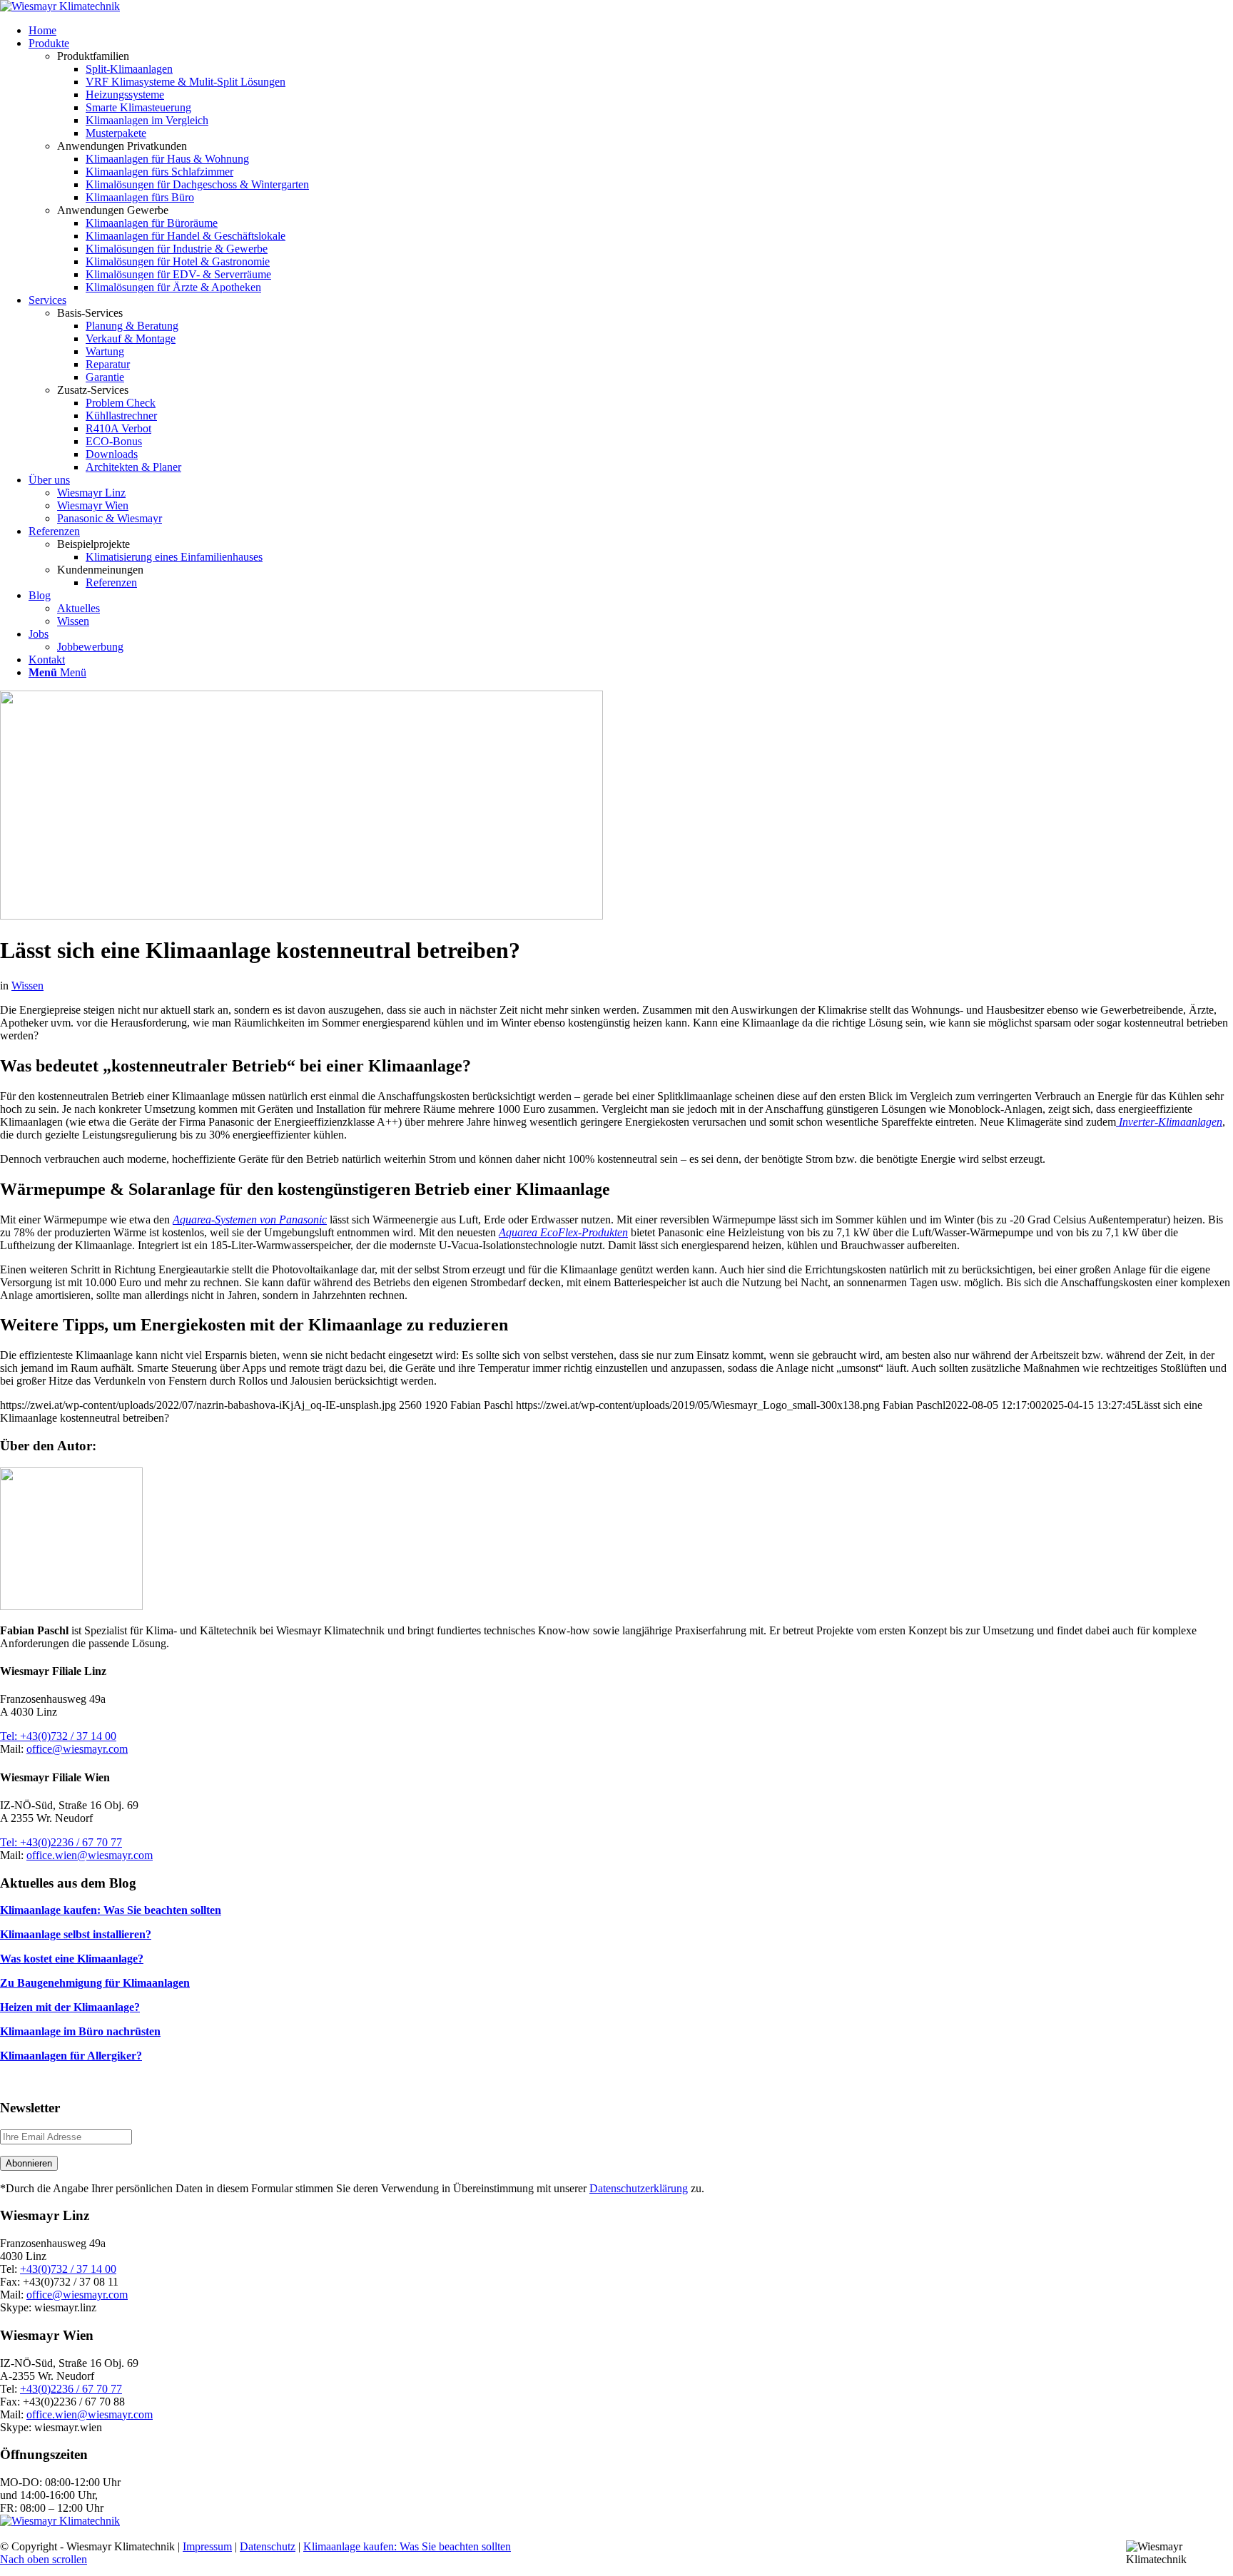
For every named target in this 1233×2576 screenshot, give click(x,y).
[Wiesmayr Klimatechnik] (60, 6)
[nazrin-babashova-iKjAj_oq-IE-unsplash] (301, 916)
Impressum (207, 2546)
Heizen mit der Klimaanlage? (70, 2007)
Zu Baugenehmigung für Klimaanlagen (95, 1983)
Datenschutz (268, 2546)
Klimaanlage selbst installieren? (76, 1934)
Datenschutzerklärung (639, 2188)
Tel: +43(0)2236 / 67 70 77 (61, 1842)
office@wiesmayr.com (77, 1749)
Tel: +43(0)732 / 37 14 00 (58, 1736)
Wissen (27, 986)
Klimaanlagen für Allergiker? (71, 2056)
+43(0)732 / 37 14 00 (68, 2269)
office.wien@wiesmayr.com (90, 1855)
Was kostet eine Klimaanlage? (72, 1959)
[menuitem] (631, 31)
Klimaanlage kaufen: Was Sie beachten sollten (111, 1910)
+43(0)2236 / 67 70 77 (71, 2389)
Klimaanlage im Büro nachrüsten (80, 2031)
